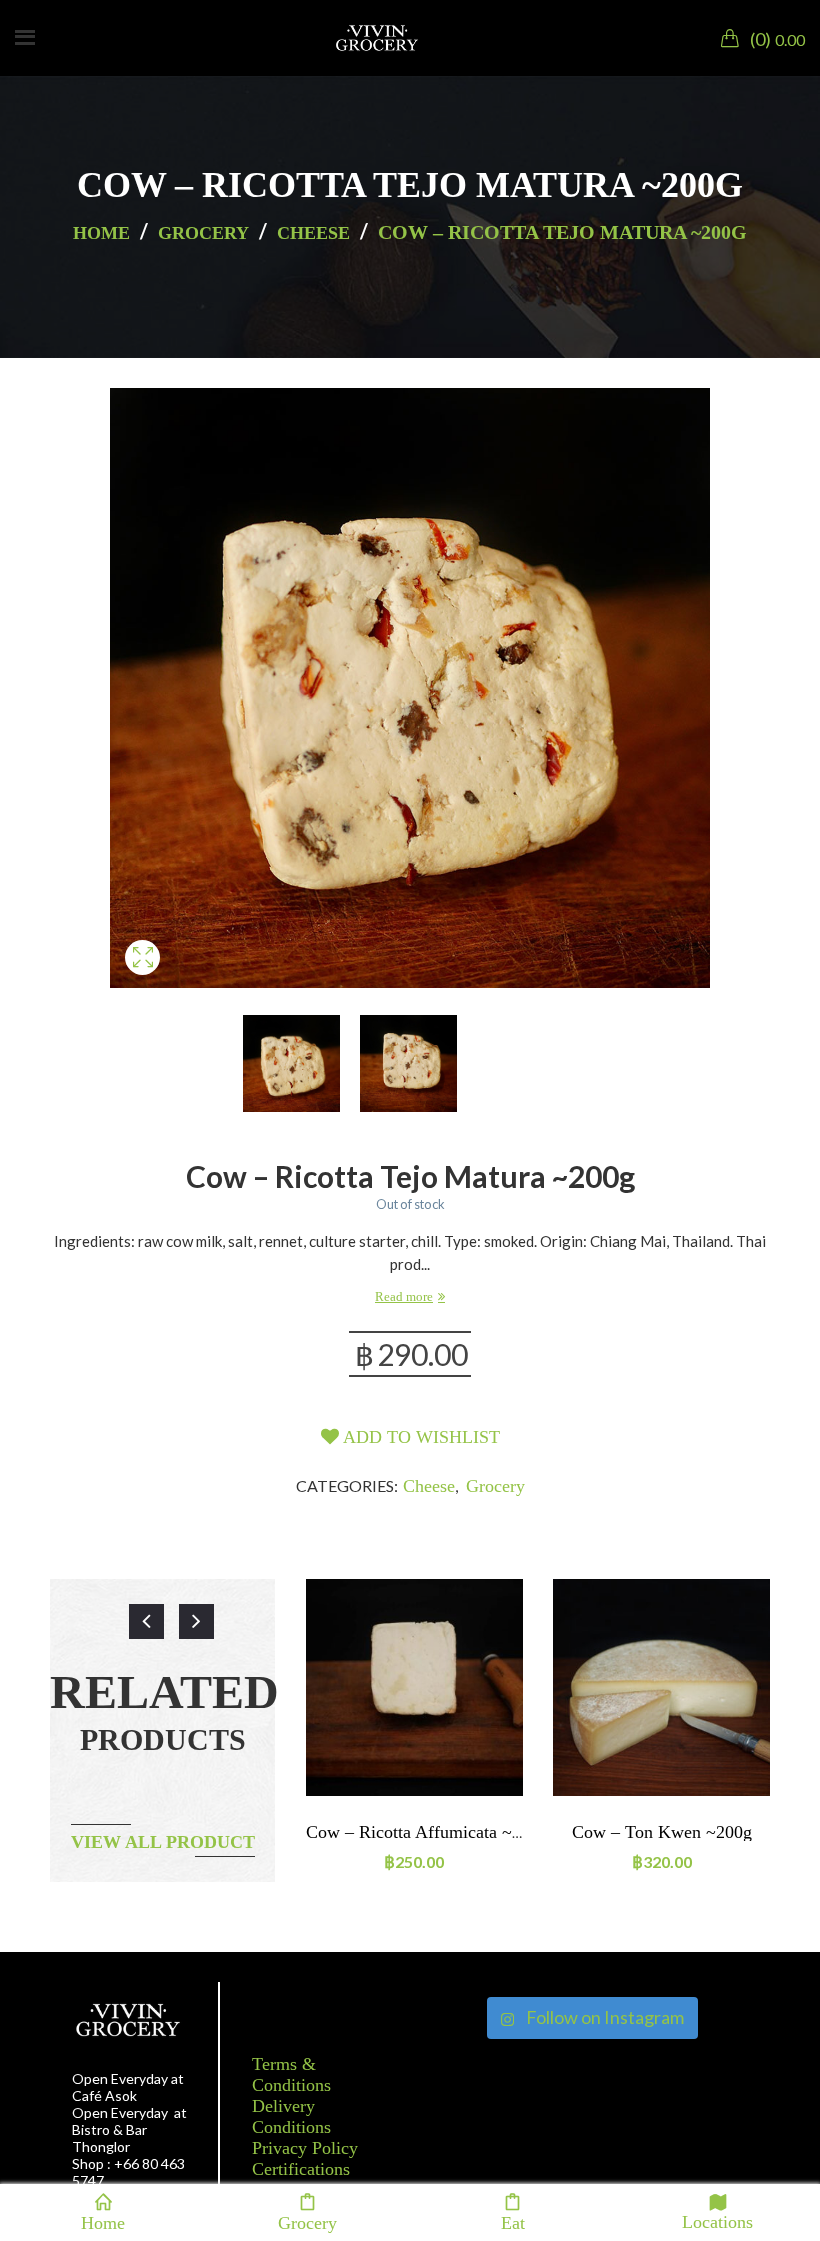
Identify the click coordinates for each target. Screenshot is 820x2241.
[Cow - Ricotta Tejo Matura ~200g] (142, 981)
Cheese (313, 233)
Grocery (203, 233)
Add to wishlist (419, 1437)
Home (101, 233)
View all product (163, 1842)
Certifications (301, 2169)
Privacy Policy (305, 2148)
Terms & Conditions (291, 2074)
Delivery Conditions (291, 2116)
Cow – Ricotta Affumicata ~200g (427, 1832)
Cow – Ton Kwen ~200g (662, 1832)
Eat (513, 2221)
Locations (717, 2220)
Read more (404, 1296)
